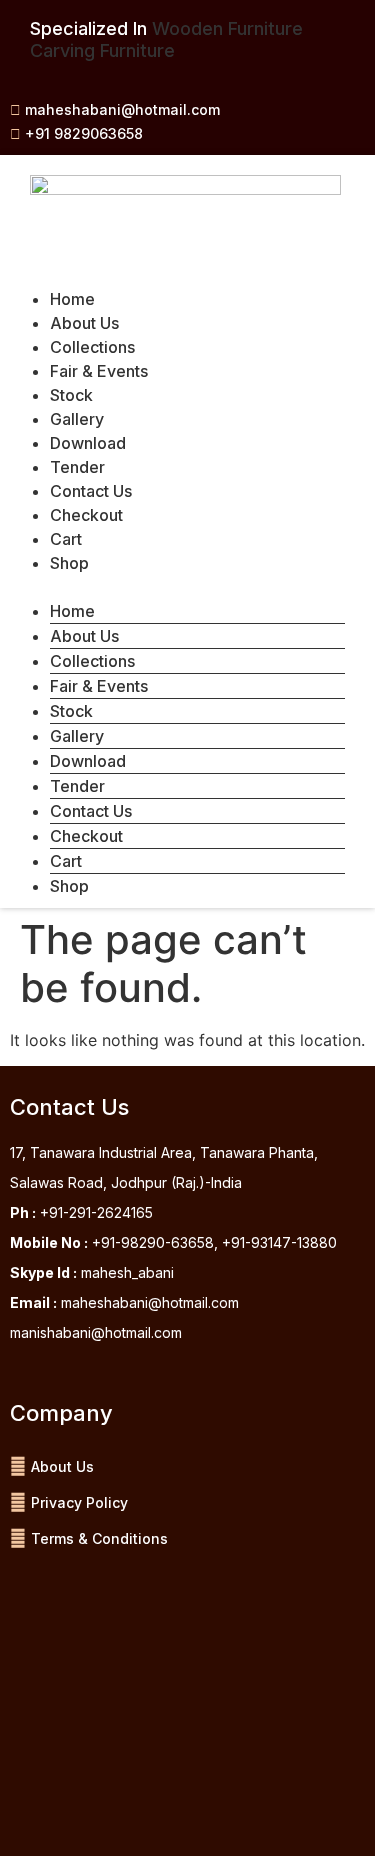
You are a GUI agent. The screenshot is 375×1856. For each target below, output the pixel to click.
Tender (77, 467)
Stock (71, 395)
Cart (66, 539)
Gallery (77, 419)
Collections (92, 347)
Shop (69, 563)
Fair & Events (99, 371)
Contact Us (91, 491)
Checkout (86, 515)
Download (88, 443)
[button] (177, 587)
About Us (84, 323)
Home (72, 299)
